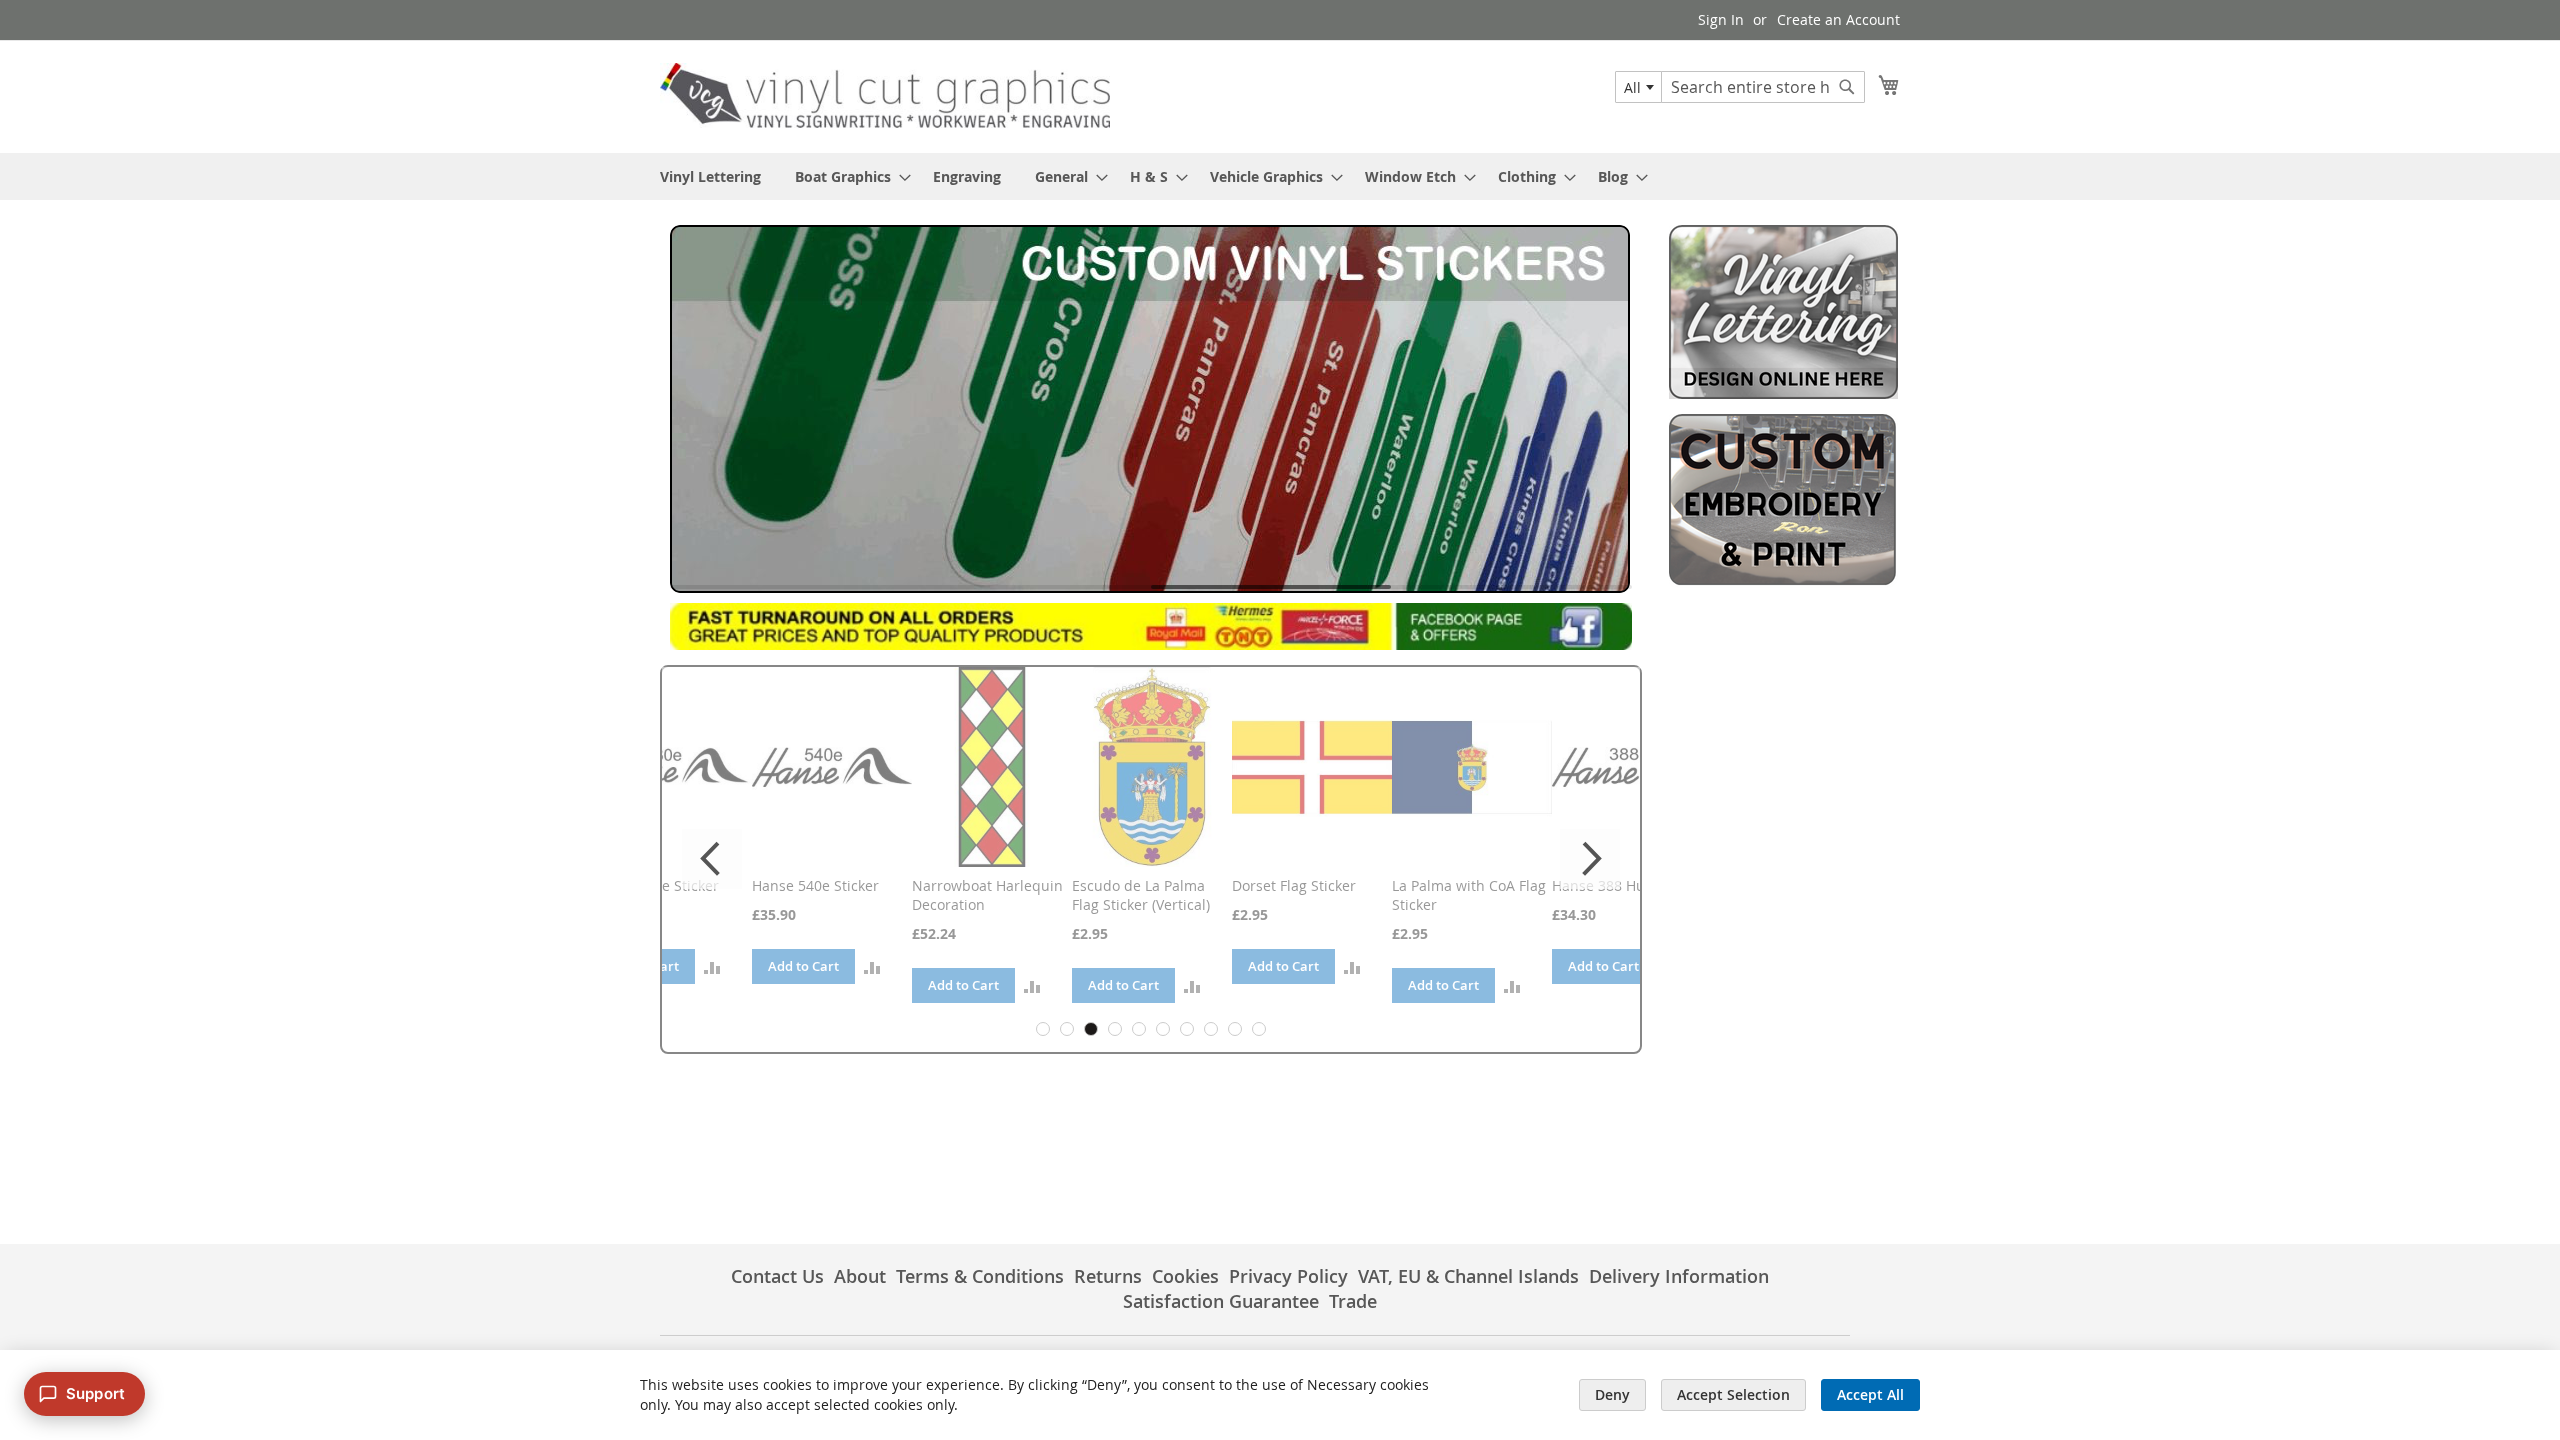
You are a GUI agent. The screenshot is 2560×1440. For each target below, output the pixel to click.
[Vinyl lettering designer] (1783, 393)
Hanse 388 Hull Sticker (1472, 885)
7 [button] (1187, 1029)
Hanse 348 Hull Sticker (1632, 885)
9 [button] (1235, 1029)
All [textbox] (1632, 87)
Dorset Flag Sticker (1139, 885)
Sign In (1721, 19)
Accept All (1870, 1394)
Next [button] (1590, 859)
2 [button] (1067, 1029)
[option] (677, 825)
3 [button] (1091, 1029)
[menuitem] (710, 176)
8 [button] (1211, 1029)
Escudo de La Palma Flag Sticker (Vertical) (986, 895)
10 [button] (1259, 1029)
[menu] (1280, 176)
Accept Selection (1733, 1394)
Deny (1612, 1394)
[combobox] (1638, 87)
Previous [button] (712, 859)
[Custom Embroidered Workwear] (1783, 582)
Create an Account (1838, 19)
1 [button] (1043, 1029)
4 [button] (1115, 1029)
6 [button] (1163, 1029)
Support (95, 1393)
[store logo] (885, 95)
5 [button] (1139, 1029)
